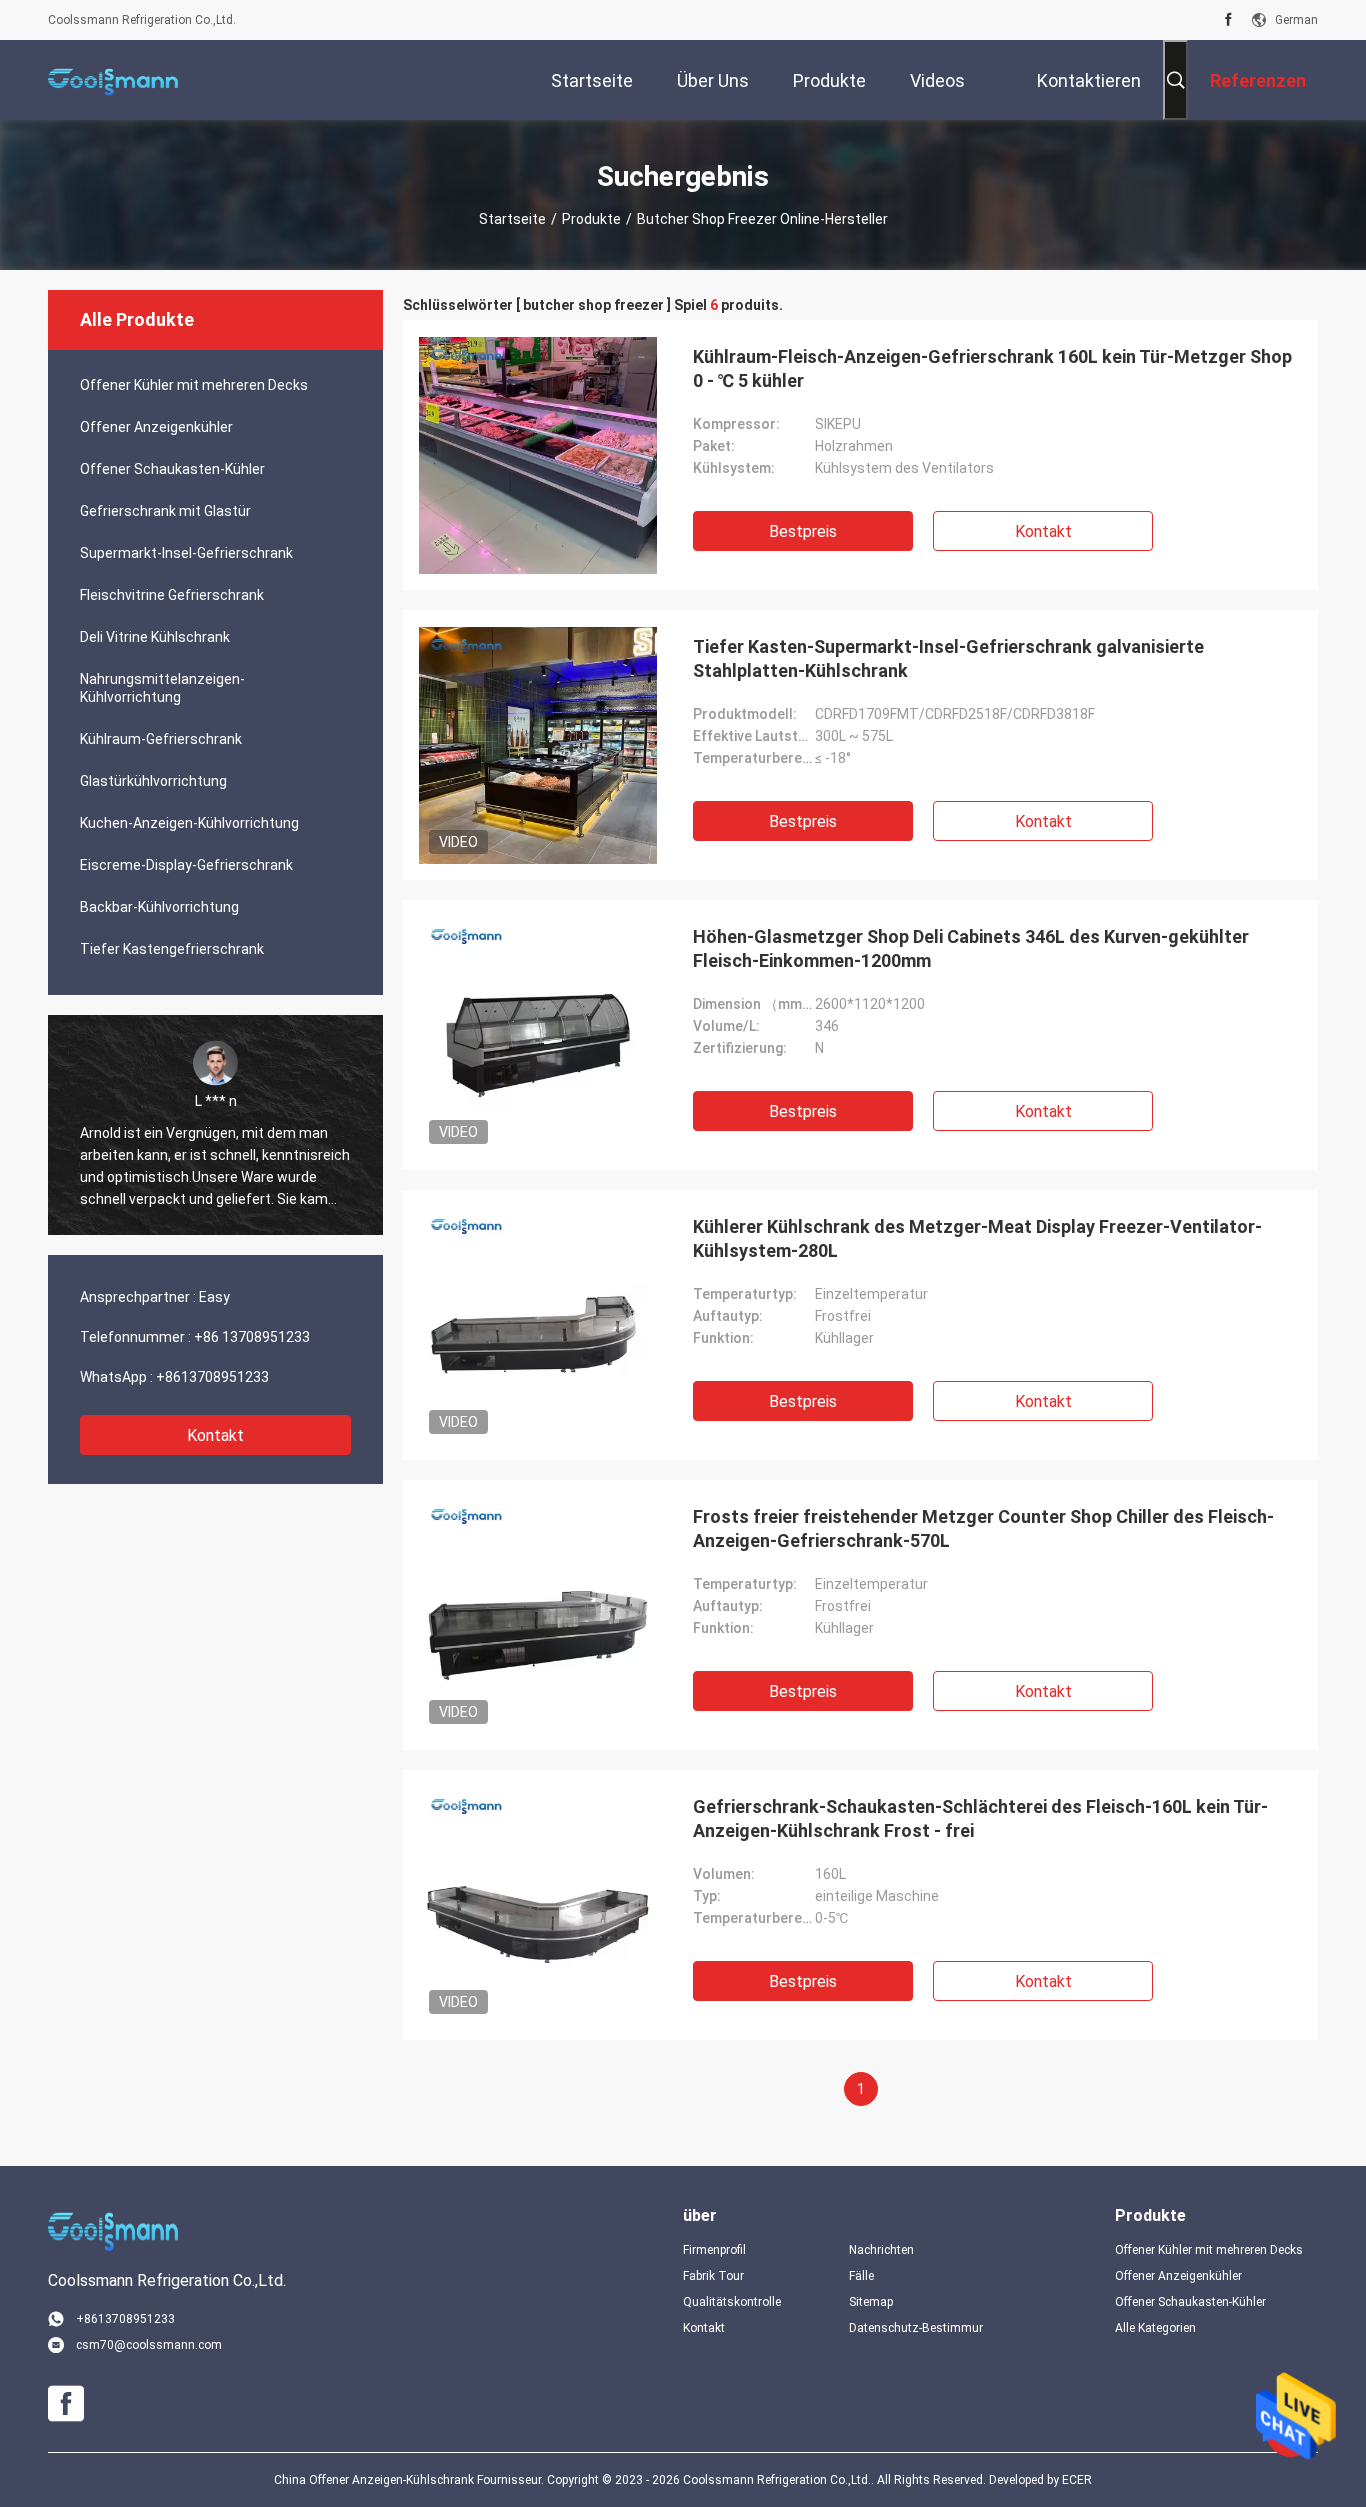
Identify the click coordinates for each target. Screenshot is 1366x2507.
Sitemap (871, 2302)
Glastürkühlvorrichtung (153, 781)
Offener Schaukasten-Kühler (172, 469)
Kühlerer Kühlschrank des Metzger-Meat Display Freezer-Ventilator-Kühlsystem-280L (977, 1238)
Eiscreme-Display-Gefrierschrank (186, 865)
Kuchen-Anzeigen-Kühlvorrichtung (189, 823)
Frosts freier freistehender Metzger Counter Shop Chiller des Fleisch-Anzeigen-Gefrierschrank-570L (983, 1528)
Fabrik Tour (713, 2276)
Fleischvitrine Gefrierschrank (172, 595)
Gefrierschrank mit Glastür (165, 511)
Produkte (591, 219)
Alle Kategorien (1155, 2328)
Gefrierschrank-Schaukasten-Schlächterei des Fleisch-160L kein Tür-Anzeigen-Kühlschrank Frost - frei (980, 1818)
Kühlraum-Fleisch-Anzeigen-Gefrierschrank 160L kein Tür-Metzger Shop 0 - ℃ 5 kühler (992, 368)
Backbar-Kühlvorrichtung (159, 907)
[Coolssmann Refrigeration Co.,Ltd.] (113, 80)
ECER (1077, 2480)
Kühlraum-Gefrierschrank (161, 739)
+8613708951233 (212, 1377)
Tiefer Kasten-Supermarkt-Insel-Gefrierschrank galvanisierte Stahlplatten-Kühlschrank (948, 658)
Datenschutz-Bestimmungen (916, 2328)
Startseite (512, 219)
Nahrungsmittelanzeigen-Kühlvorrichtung (162, 688)
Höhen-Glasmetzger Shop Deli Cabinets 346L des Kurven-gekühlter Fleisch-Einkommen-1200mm (971, 948)
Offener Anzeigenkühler (156, 427)
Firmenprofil (714, 2250)
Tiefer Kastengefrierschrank (172, 949)
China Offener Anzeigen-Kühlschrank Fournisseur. (410, 2480)
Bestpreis (803, 531)
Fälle (861, 2276)
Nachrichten (881, 2250)
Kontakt (215, 1435)
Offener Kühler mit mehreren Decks (194, 385)
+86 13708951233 (252, 1337)
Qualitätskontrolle (732, 2302)
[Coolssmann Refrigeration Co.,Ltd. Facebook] (1228, 20)
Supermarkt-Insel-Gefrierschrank (186, 553)
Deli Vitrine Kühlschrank (155, 637)
